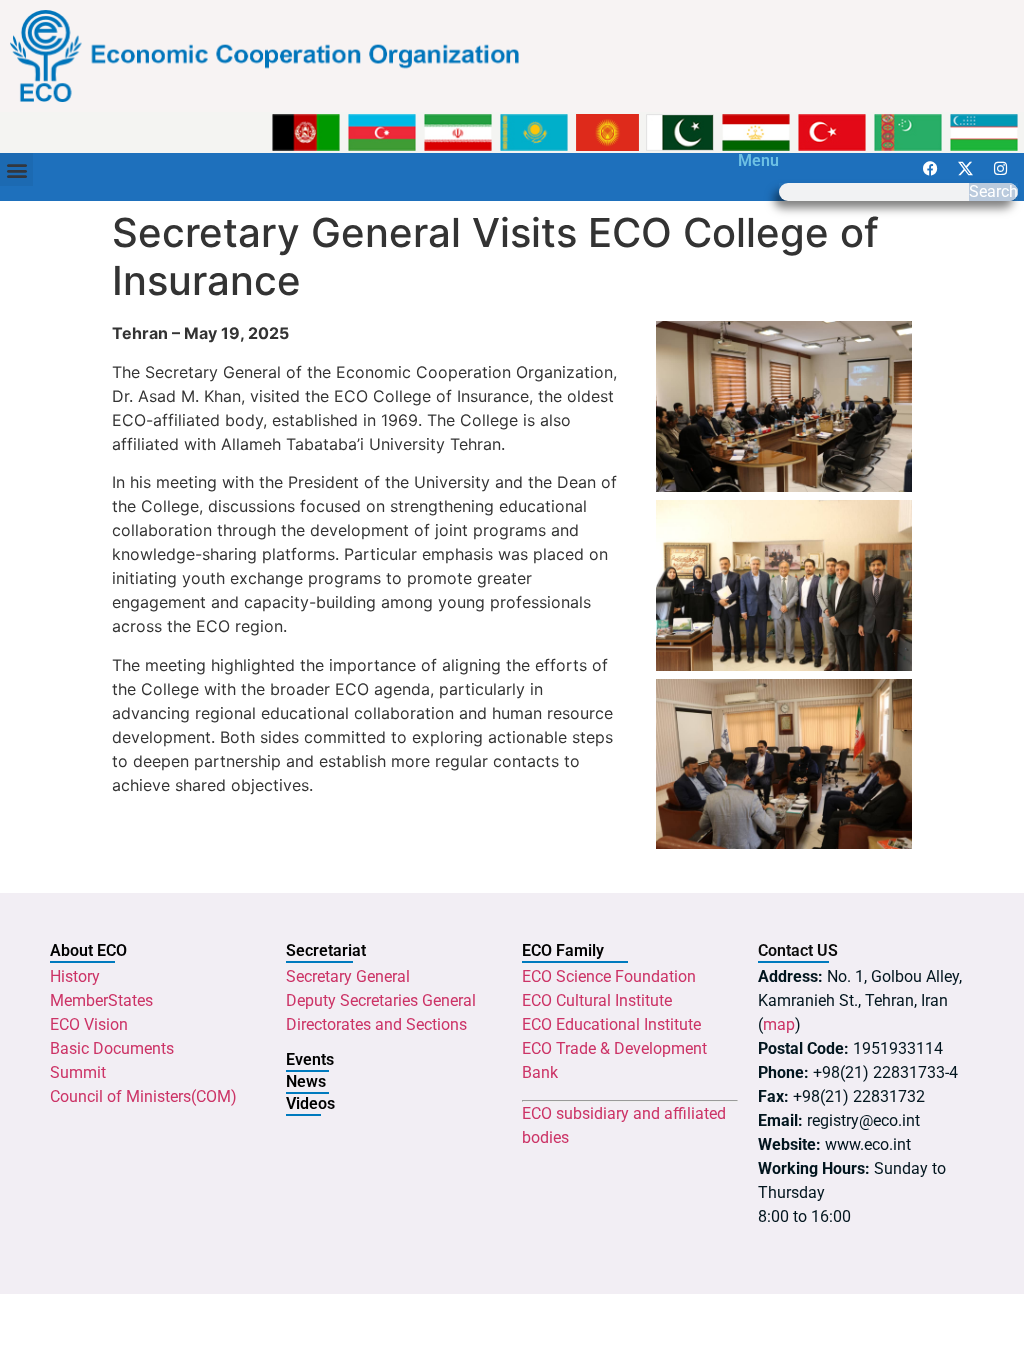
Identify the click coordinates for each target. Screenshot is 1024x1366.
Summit (78, 1072)
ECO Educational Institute (611, 1024)
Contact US (798, 950)
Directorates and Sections (376, 1024)
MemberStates (101, 1000)
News (306, 1081)
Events (310, 1059)
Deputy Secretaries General (381, 1000)
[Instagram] (1000, 168)
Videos (310, 1103)
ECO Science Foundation (609, 976)
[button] (16, 169)
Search (993, 192)
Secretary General (348, 976)
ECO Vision (89, 1024)
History (75, 976)
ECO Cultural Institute (597, 1000)
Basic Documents (112, 1048)
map (779, 1024)
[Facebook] (930, 168)
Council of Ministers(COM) (143, 1096)
